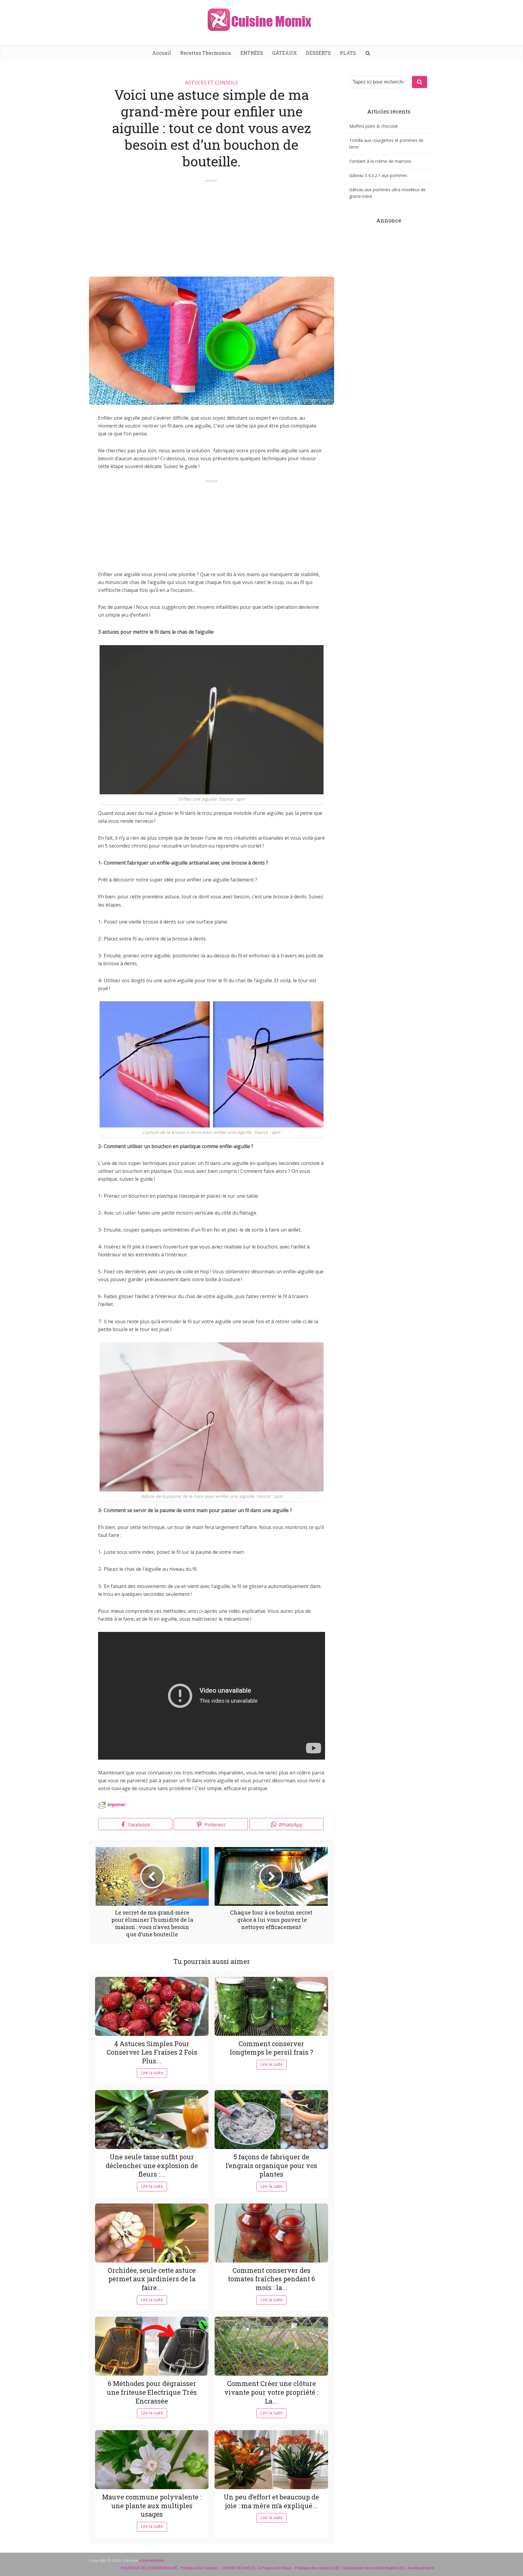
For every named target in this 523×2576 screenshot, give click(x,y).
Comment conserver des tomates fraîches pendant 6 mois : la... (271, 2279)
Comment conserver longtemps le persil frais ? (271, 2048)
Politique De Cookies (199, 2568)
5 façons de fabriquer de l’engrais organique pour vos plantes (271, 2165)
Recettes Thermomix (206, 53)
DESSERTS (318, 53)
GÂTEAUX (285, 53)
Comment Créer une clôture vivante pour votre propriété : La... (271, 2392)
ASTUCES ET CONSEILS (212, 83)
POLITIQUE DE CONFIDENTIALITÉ (149, 2568)
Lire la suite (152, 2073)
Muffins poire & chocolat (374, 126)
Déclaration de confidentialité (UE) (373, 2568)
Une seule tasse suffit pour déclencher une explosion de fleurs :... (152, 2165)
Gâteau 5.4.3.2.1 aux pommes (378, 175)
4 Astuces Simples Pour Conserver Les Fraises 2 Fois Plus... (152, 2052)
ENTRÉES (252, 53)
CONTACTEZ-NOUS (238, 2568)
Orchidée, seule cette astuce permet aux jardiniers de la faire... (152, 2279)
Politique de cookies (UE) (317, 2568)
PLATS (348, 53)
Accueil (162, 53)
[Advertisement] (212, 225)
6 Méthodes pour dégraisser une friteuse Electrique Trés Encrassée (152, 2392)
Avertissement (421, 2568)
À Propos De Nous (275, 2568)
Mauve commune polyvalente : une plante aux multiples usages (152, 2505)
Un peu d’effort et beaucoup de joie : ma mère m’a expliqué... (271, 2501)
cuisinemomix (152, 2560)
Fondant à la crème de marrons (380, 161)
